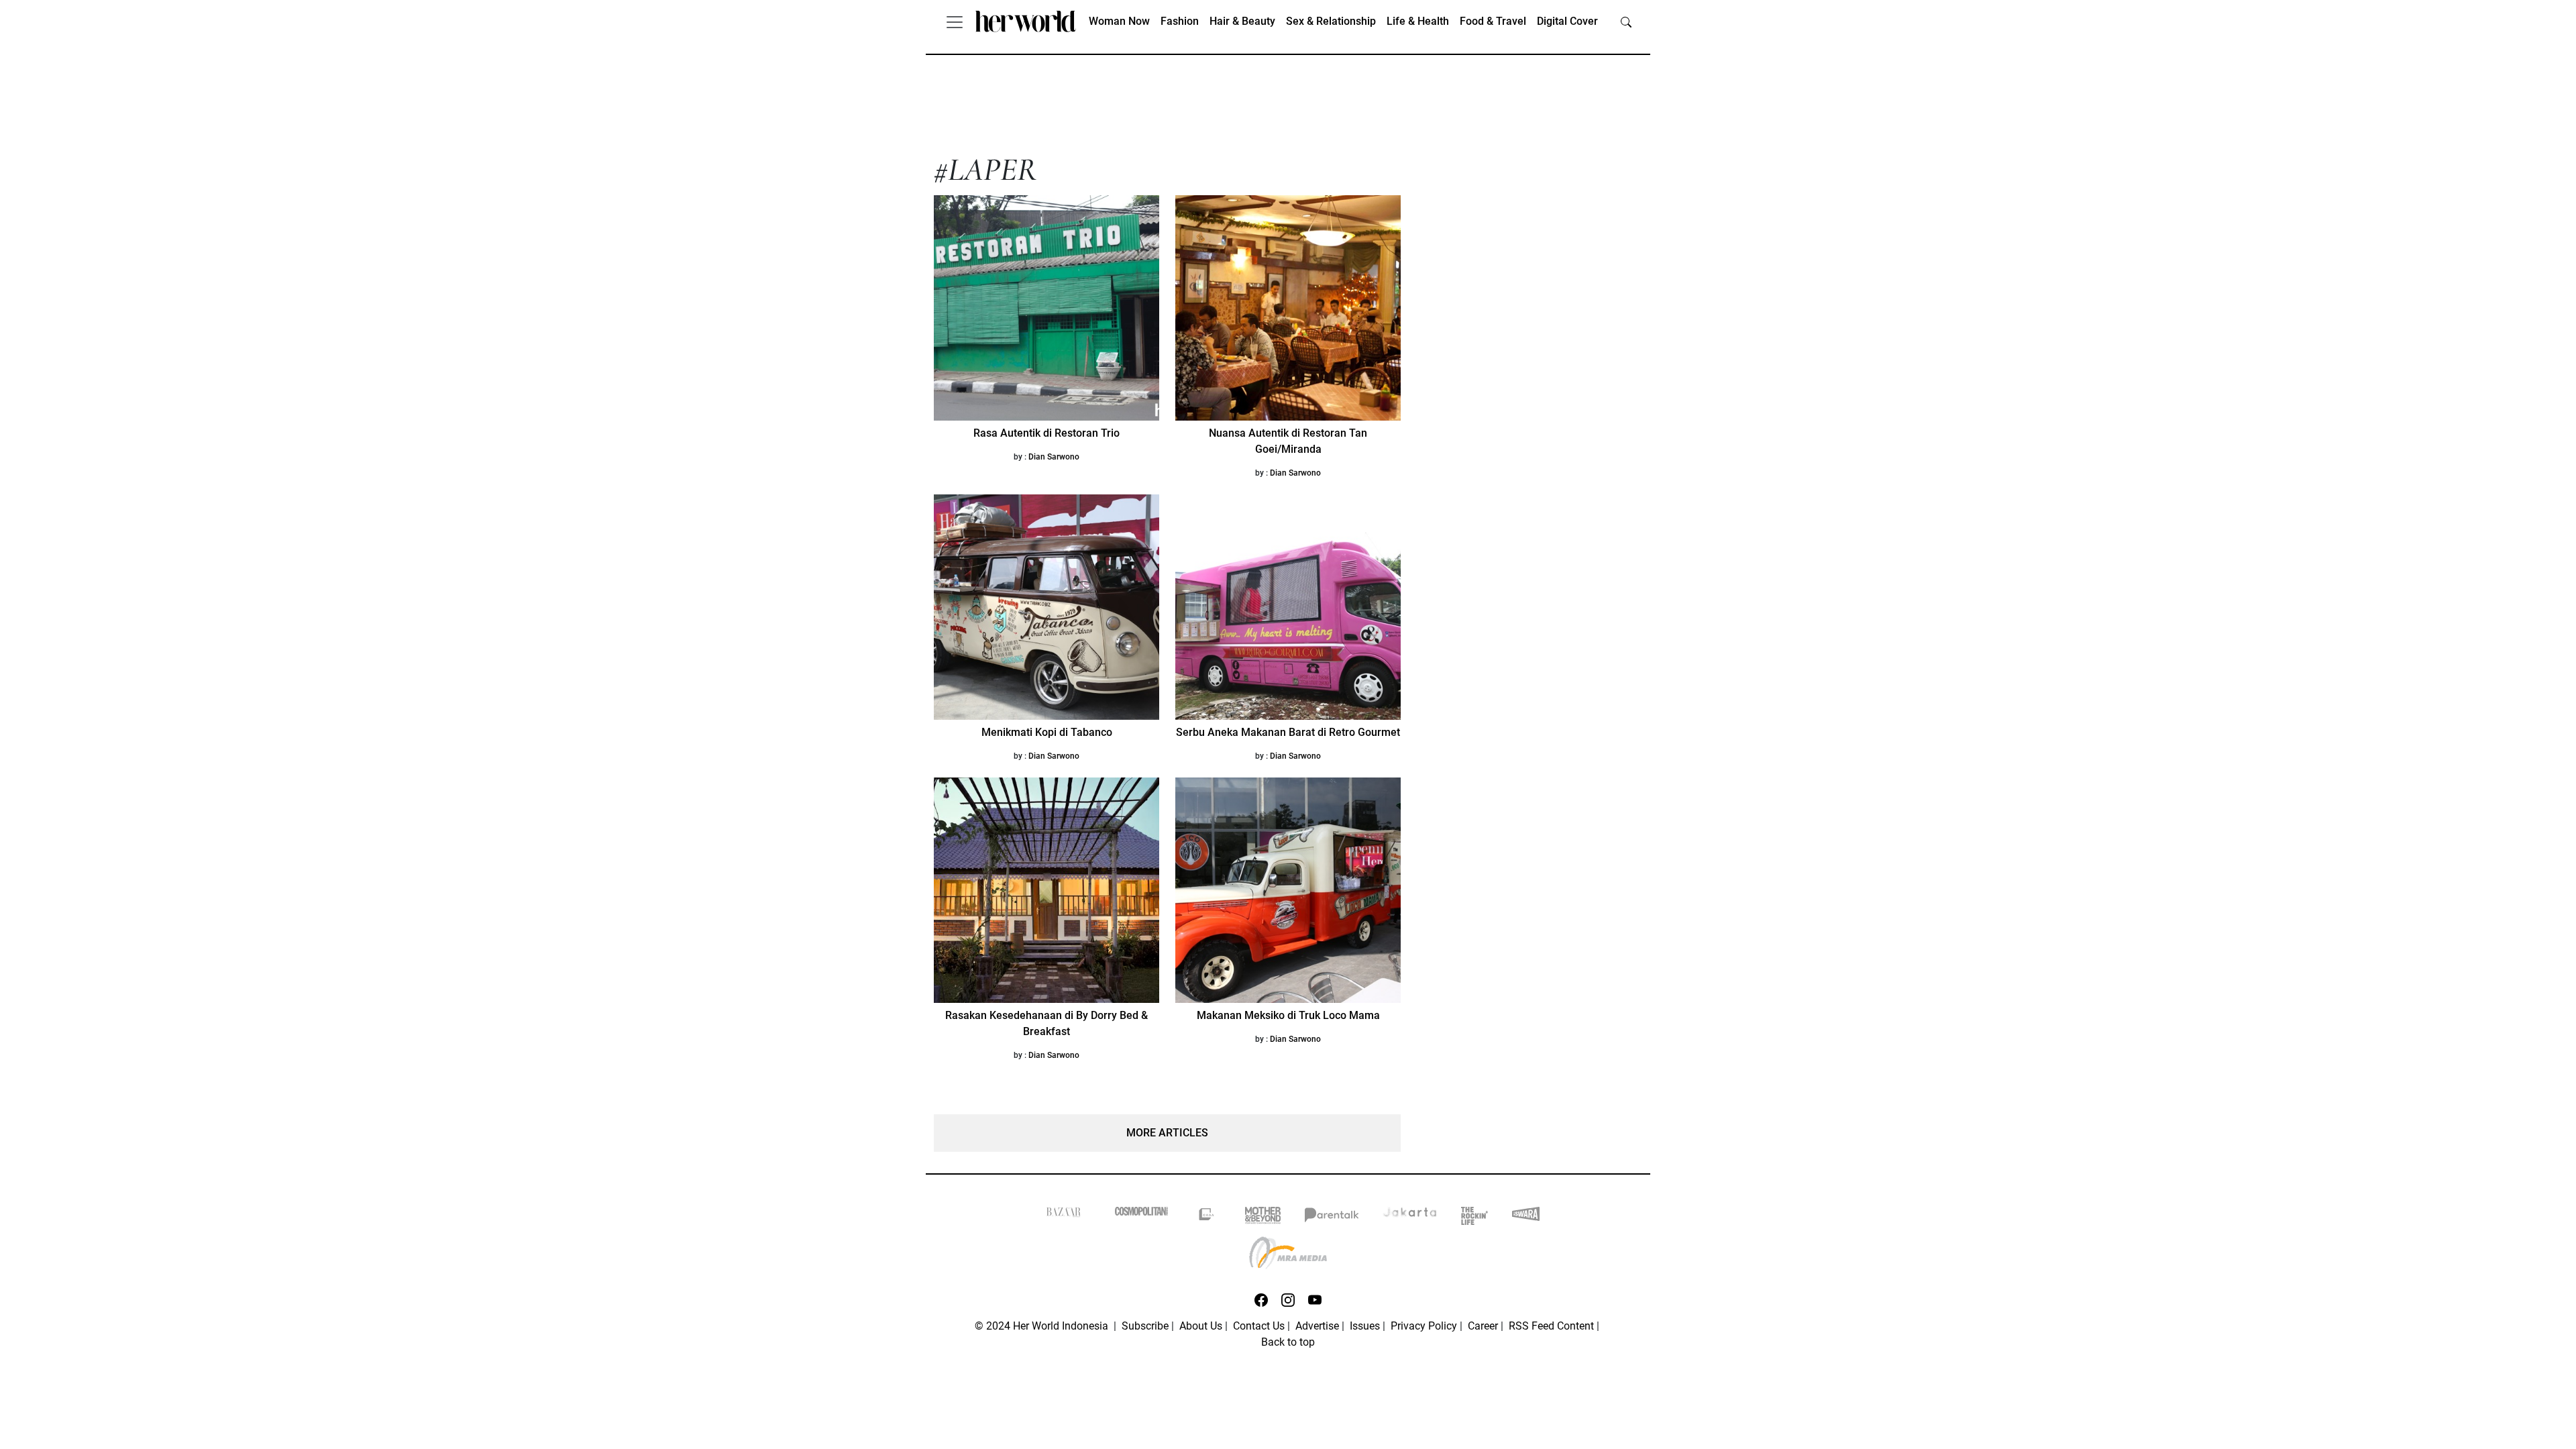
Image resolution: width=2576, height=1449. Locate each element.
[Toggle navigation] (955, 21)
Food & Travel (1493, 21)
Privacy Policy (1424, 1326)
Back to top (1288, 1342)
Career (1483, 1326)
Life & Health (1418, 21)
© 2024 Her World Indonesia (1043, 1326)
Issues (1365, 1326)
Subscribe (1145, 1326)
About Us (1201, 1326)
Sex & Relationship (1331, 21)
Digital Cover (1567, 21)
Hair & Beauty (1242, 21)
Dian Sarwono (1054, 457)
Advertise (1317, 1326)
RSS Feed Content (1551, 1326)
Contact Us (1259, 1326)
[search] (1626, 21)
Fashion (1180, 21)
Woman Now (1119, 21)
